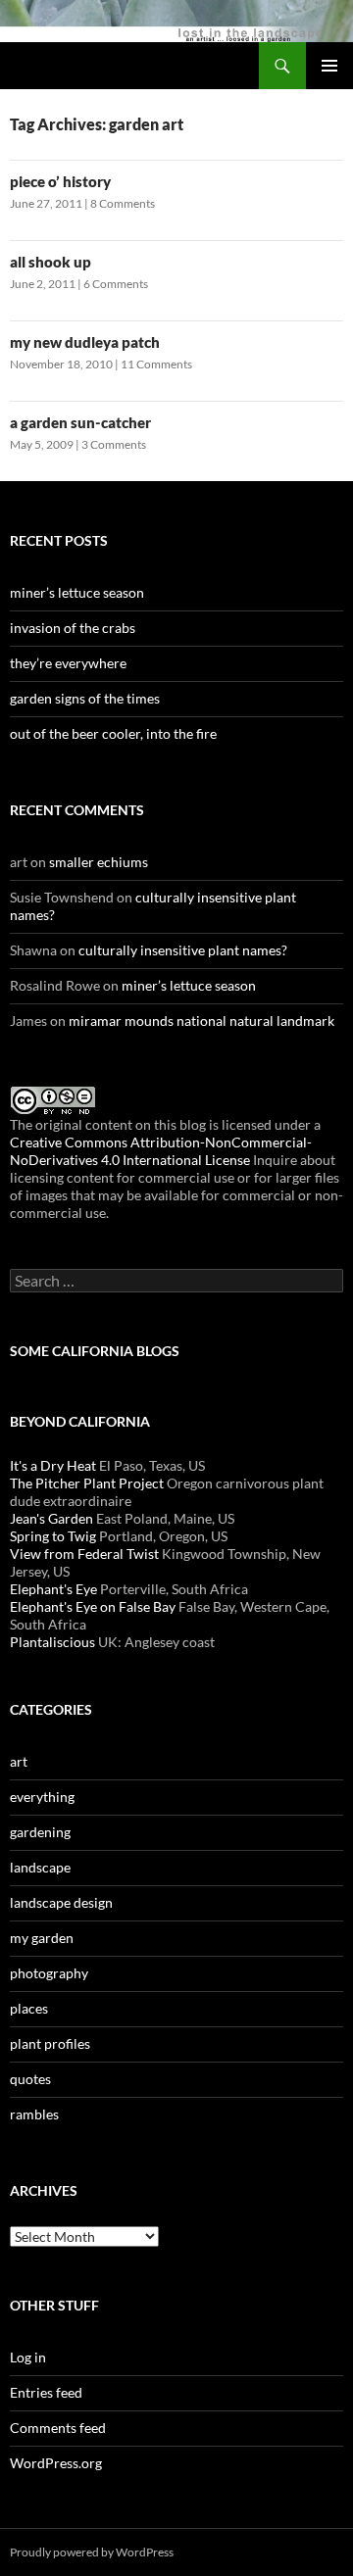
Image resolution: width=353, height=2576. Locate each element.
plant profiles (50, 2043)
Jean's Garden (51, 1518)
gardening (40, 1832)
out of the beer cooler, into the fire (113, 733)
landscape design (61, 1902)
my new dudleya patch (85, 342)
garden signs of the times (85, 698)
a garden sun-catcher (80, 422)
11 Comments (156, 364)
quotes (30, 2079)
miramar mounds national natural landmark (202, 1021)
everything (42, 1797)
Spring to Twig (53, 1536)
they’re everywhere (68, 663)
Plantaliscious (52, 1642)
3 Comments (114, 444)
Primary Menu (329, 66)
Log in (28, 2357)
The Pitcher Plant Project (87, 1483)
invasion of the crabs (73, 628)
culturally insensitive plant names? (183, 950)
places (29, 2008)
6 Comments (116, 284)
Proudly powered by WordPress (92, 2552)
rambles (34, 2114)
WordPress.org (56, 2463)
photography (49, 1973)
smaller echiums (99, 862)
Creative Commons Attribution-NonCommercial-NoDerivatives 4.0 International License (161, 1151)
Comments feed (58, 2428)
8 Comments (123, 203)
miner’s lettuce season (77, 592)
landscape (40, 1867)
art (19, 1761)
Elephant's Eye (53, 1589)
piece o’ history (60, 181)
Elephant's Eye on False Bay (93, 1606)
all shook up (50, 262)
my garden (42, 1938)
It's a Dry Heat (53, 1465)
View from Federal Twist (84, 1554)
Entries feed (46, 2392)
